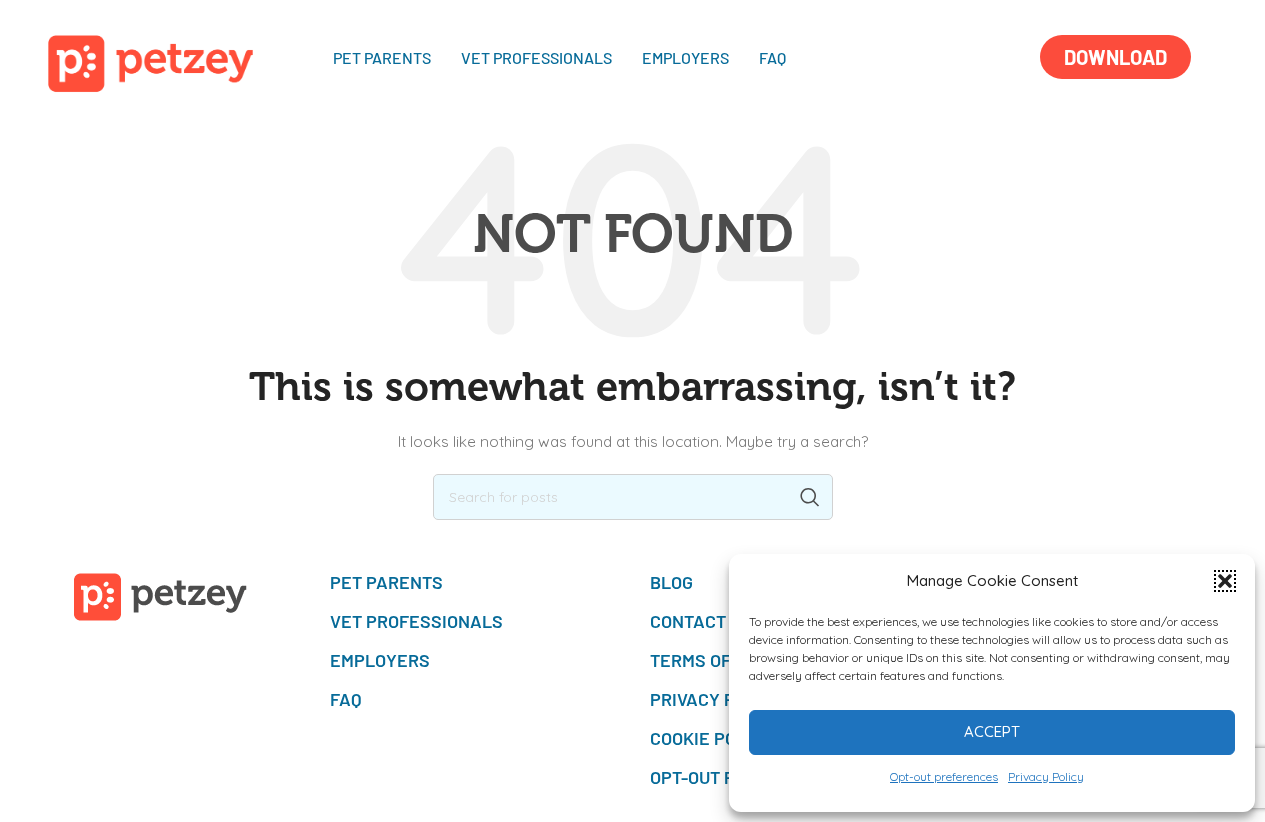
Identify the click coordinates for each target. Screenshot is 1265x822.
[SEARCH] (810, 497)
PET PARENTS (382, 57)
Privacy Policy (1046, 776)
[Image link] (151, 62)
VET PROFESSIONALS (536, 57)
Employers (685, 57)
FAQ (772, 57)
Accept (992, 731)
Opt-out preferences (944, 776)
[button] (1225, 581)
